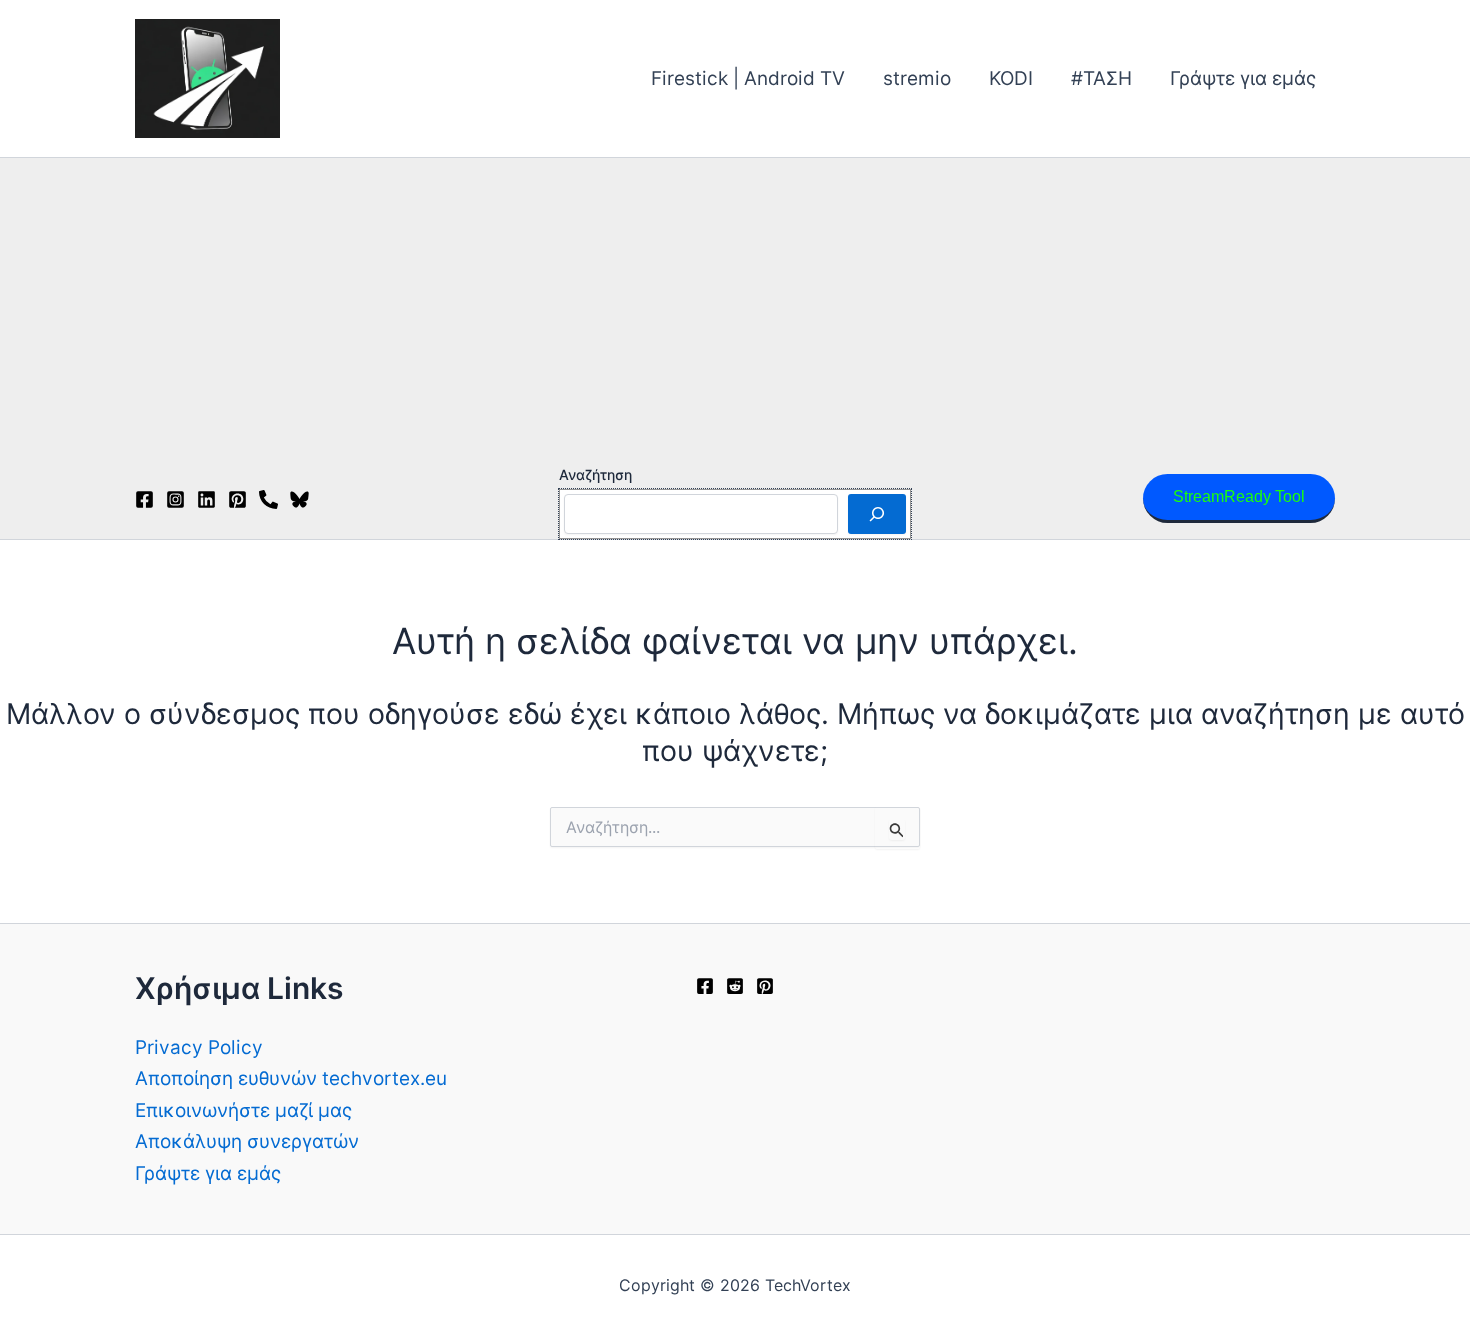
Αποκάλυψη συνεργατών (247, 1141)
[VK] (268, 499)
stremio (917, 78)
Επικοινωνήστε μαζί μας (243, 1110)
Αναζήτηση (595, 474)
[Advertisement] (735, 308)
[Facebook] (144, 499)
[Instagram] (175, 499)
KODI (1011, 78)
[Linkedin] (206, 499)
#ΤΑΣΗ (1101, 78)
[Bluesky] (299, 499)
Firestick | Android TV (748, 78)
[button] (1239, 498)
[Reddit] (735, 986)
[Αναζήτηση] (877, 514)
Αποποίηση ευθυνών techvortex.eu (291, 1078)
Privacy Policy (199, 1047)
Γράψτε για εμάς (1243, 78)
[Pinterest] (237, 499)
